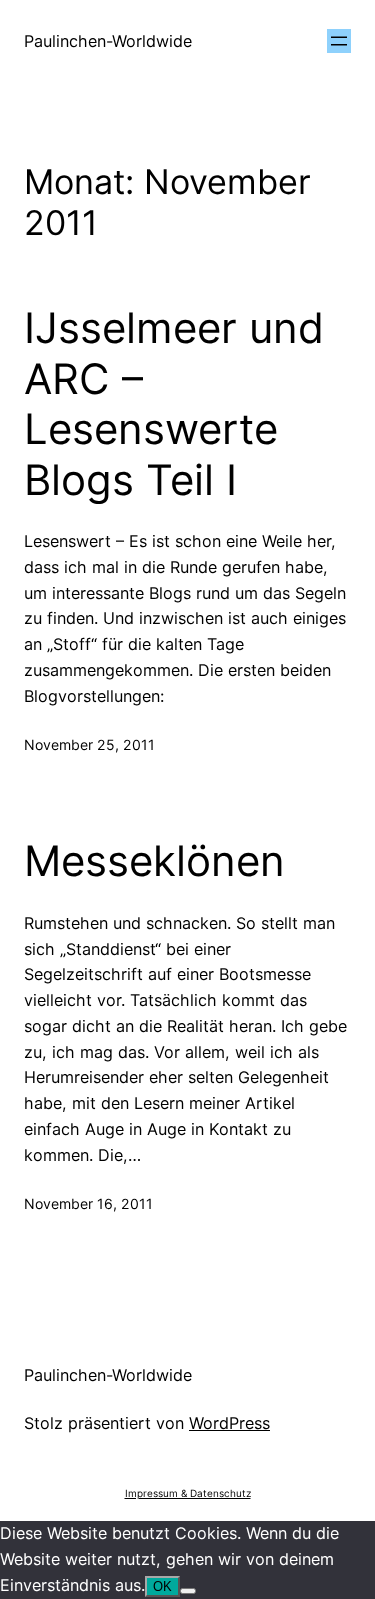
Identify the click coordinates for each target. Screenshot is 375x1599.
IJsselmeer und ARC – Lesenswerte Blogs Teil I (174, 403)
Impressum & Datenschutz (188, 1493)
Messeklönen (154, 861)
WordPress (229, 1423)
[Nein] (188, 1591)
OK (162, 1586)
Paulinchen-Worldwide (108, 41)
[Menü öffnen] (339, 41)
